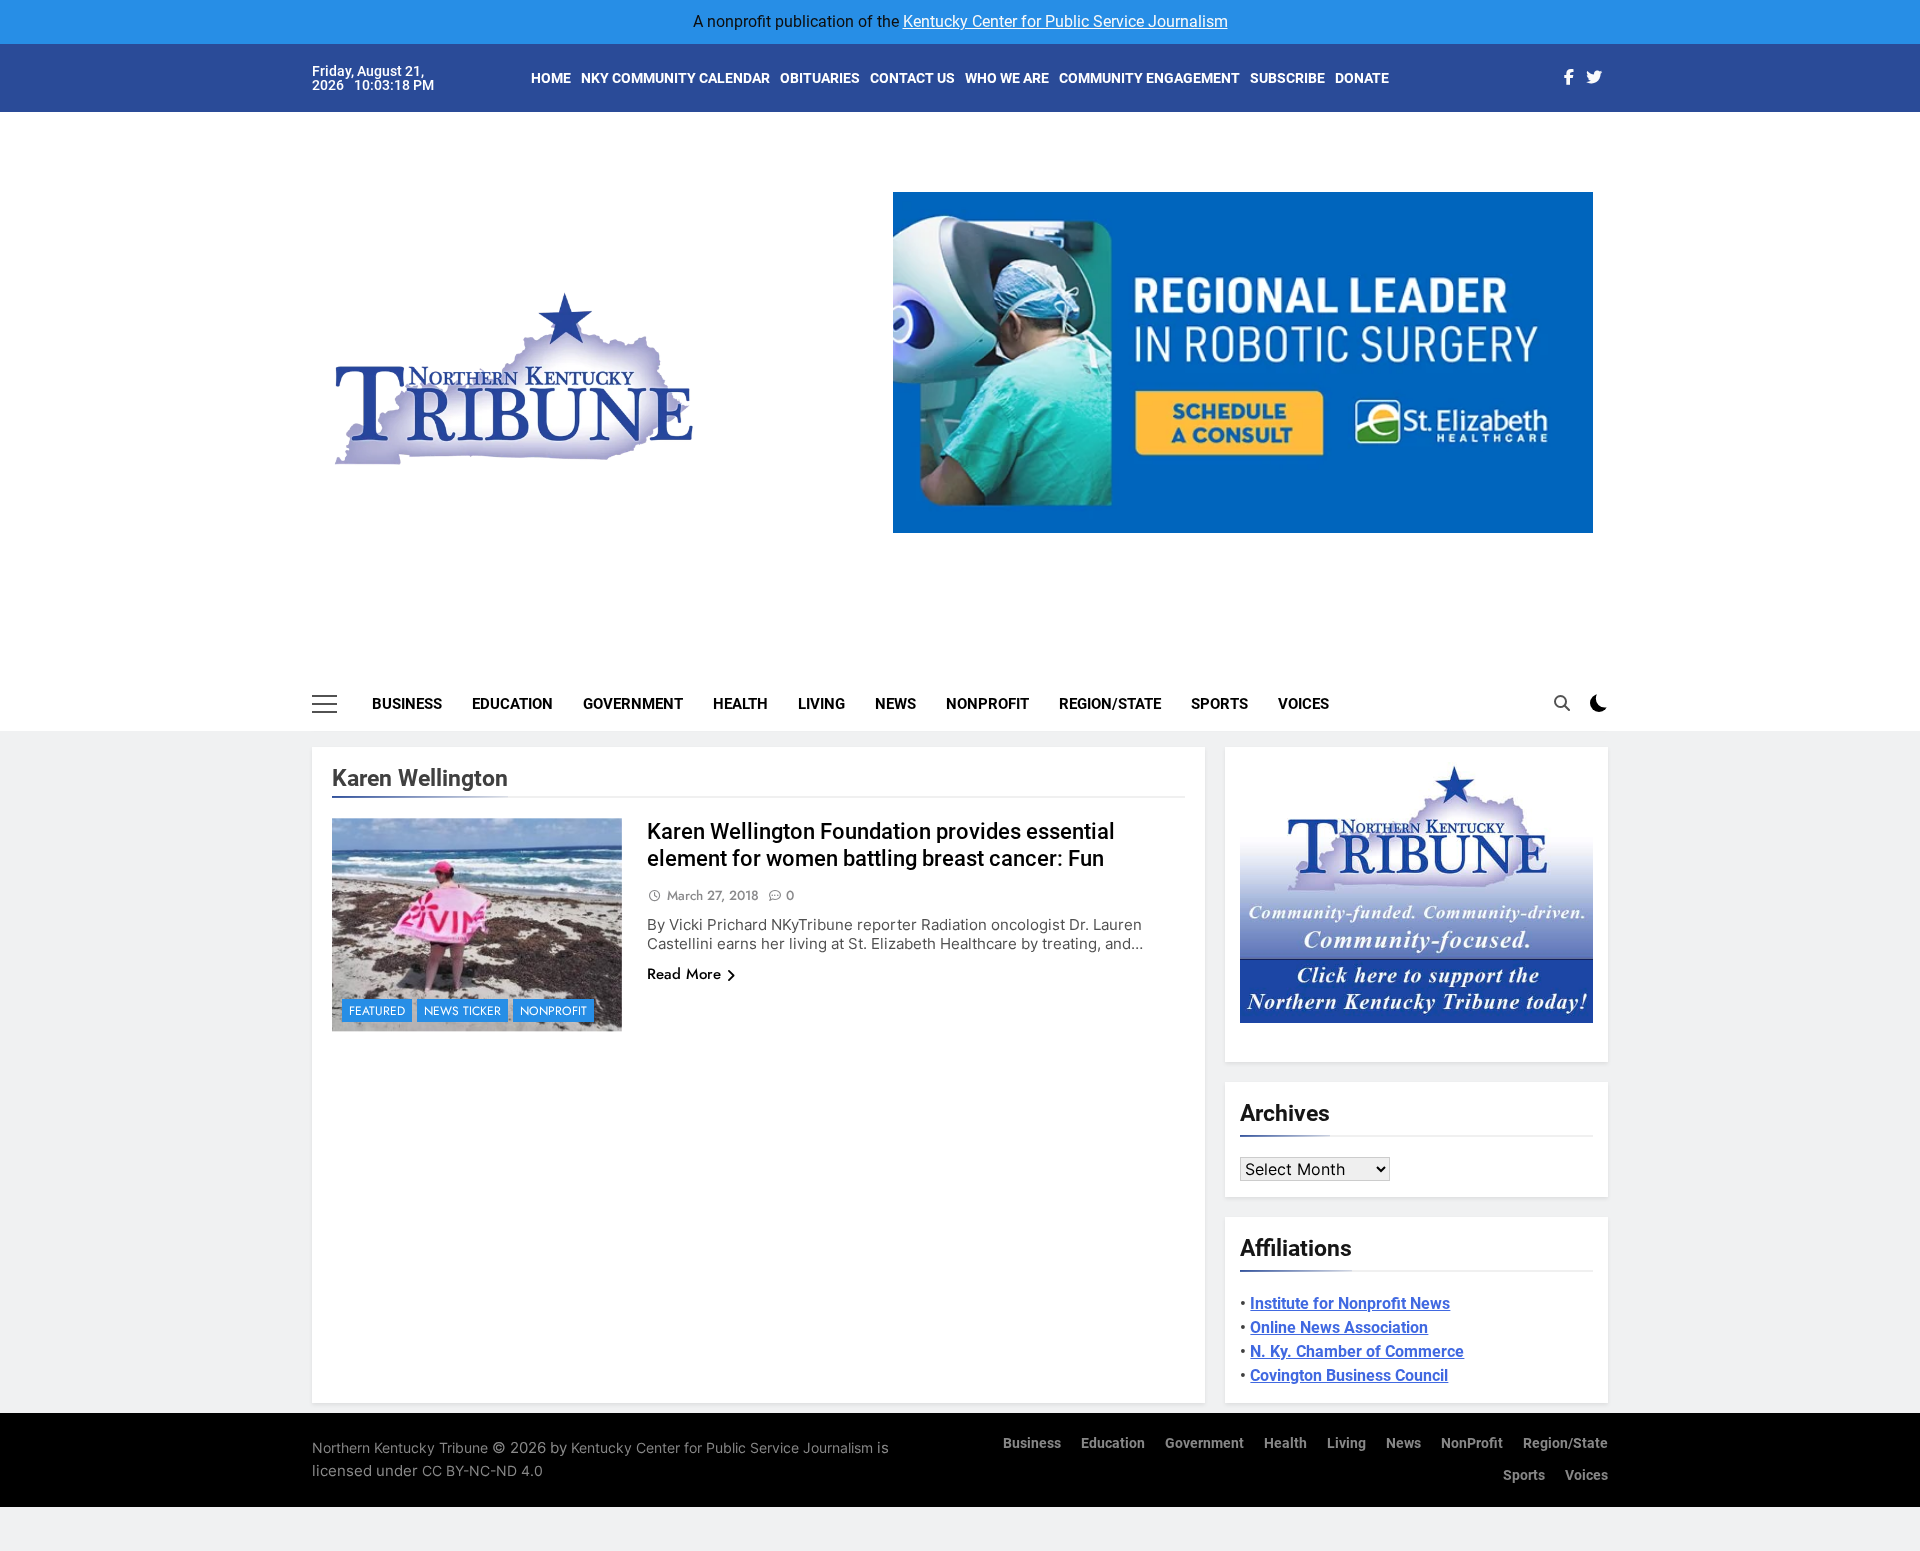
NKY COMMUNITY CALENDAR (675, 78)
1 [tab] (1176, 544)
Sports (1219, 704)
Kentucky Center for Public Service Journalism (1065, 21)
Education (512, 704)
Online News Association (1339, 1327)
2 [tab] (1213, 544)
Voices (1303, 704)
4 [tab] (1287, 544)
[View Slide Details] (1243, 362)
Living (821, 704)
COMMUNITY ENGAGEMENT (1149, 78)
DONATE (1362, 78)
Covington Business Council (1349, 1375)
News (895, 704)
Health (740, 704)
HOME (551, 78)
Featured (377, 1011)
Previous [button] (916, 533)
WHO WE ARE (1007, 78)
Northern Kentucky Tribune (400, 1447)
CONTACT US (912, 78)
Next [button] (1570, 533)
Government (633, 704)
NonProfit (987, 704)
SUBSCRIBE (1287, 78)
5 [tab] (1324, 544)
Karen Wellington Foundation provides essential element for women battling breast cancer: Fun (881, 845)
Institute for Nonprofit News (1350, 1303)
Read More (684, 974)
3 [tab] (1250, 544)
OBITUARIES (820, 78)
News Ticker (462, 1011)
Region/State (1110, 704)
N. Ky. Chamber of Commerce (1357, 1351)
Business (407, 704)
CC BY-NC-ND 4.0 (482, 1470)
